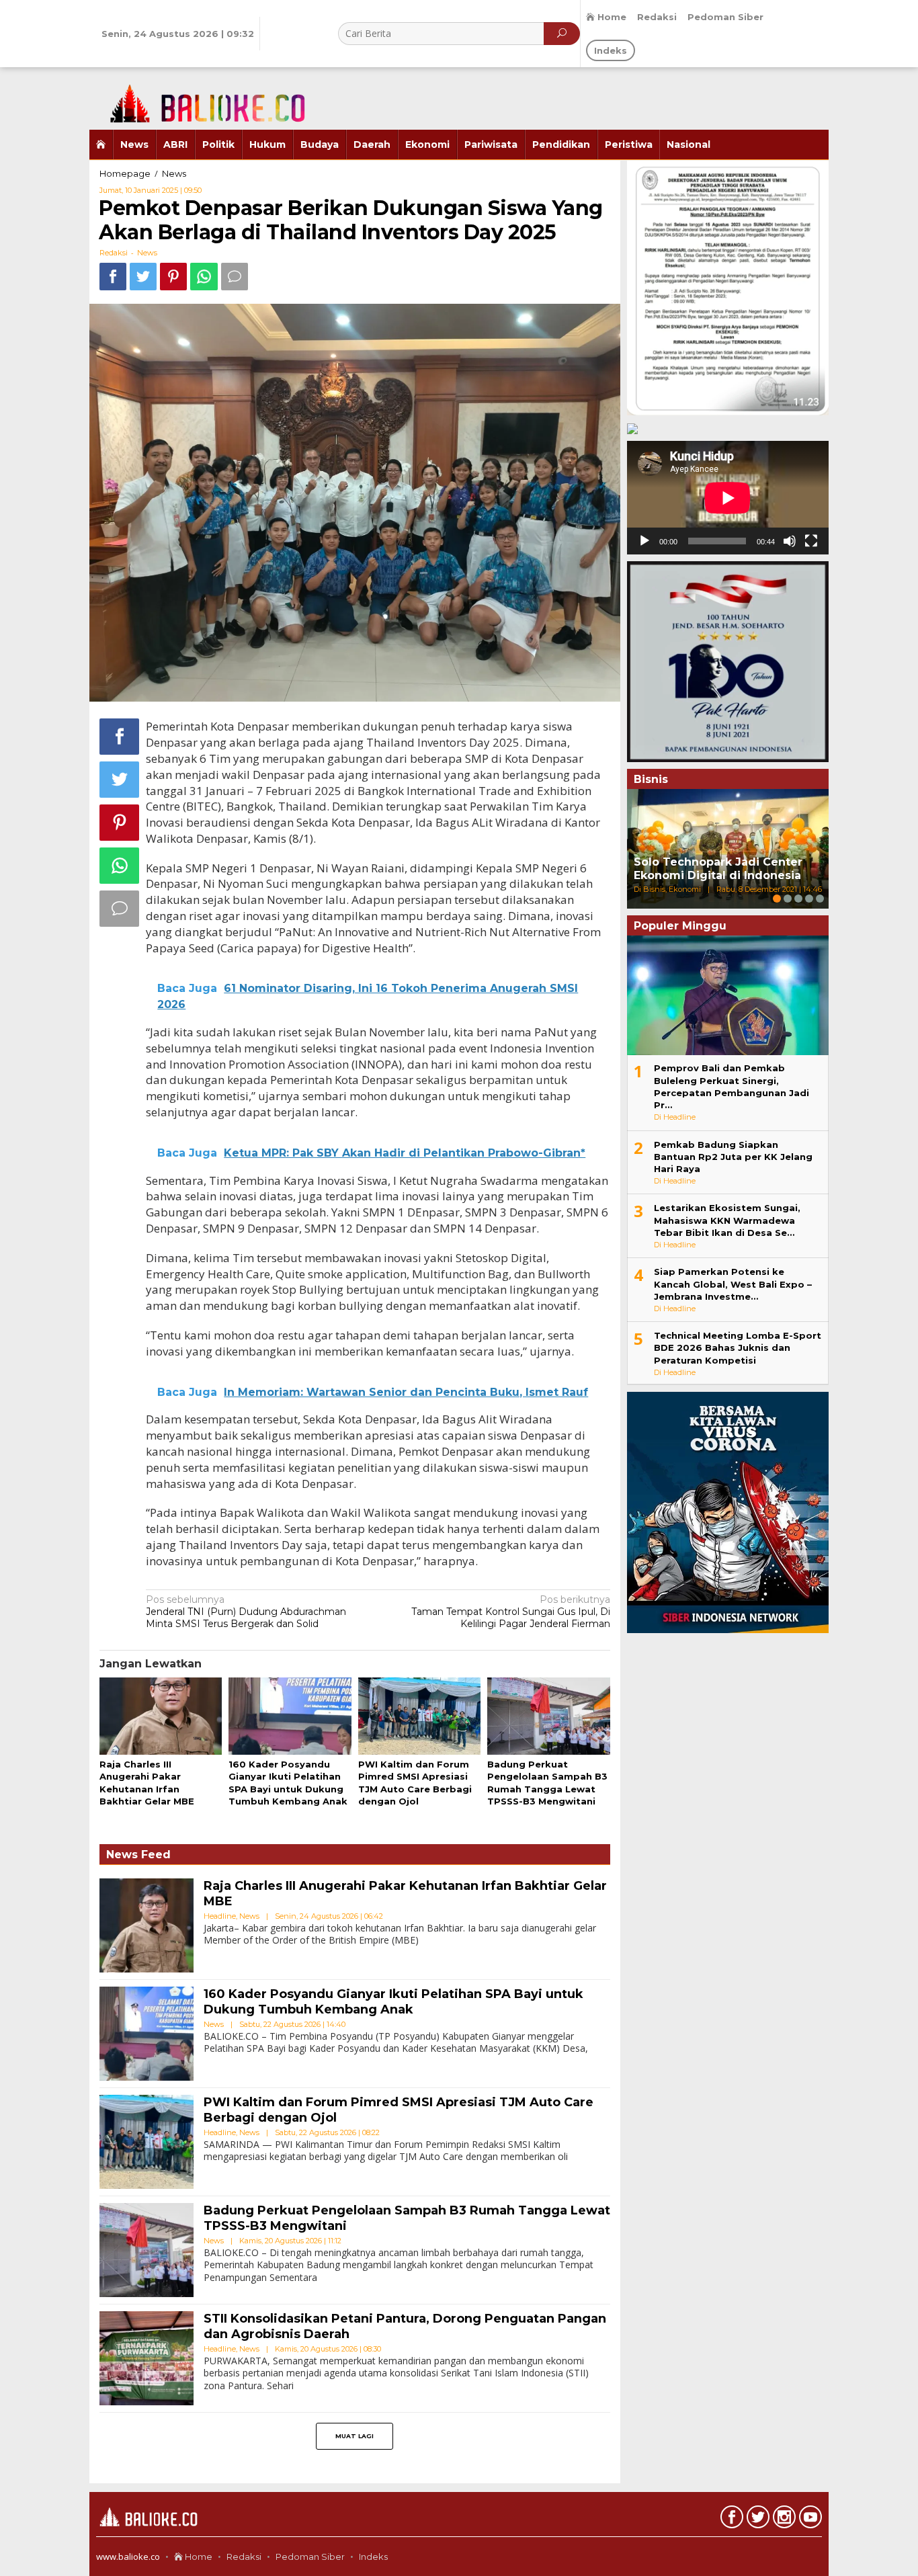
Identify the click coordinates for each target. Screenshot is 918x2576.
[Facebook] (730, 2520)
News (147, 253)
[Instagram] (783, 2520)
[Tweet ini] (143, 277)
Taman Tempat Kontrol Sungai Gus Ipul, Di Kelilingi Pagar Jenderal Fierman (511, 1612)
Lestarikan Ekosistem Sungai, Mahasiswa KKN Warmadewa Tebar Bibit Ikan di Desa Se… (727, 1220)
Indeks (373, 2557)
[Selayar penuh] (811, 541)
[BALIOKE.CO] (200, 97)
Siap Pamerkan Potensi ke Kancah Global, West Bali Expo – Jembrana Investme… (733, 1284)
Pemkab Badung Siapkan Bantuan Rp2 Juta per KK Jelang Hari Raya (733, 1157)
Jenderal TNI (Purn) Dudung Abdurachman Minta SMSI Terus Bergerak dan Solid (246, 1612)
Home (198, 2557)
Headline (220, 1916)
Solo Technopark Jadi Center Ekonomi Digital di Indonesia (718, 869)
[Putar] (644, 541)
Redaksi (244, 2557)
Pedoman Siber (310, 2557)
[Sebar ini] (113, 277)
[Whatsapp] (204, 277)
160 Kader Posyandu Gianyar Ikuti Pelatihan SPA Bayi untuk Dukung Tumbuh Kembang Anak (393, 2002)
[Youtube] (809, 2520)
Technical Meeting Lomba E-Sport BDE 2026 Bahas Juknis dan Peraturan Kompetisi (738, 1347)
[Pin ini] (173, 277)
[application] (728, 498)
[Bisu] (790, 541)
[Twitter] (756, 2520)
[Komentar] (235, 277)
